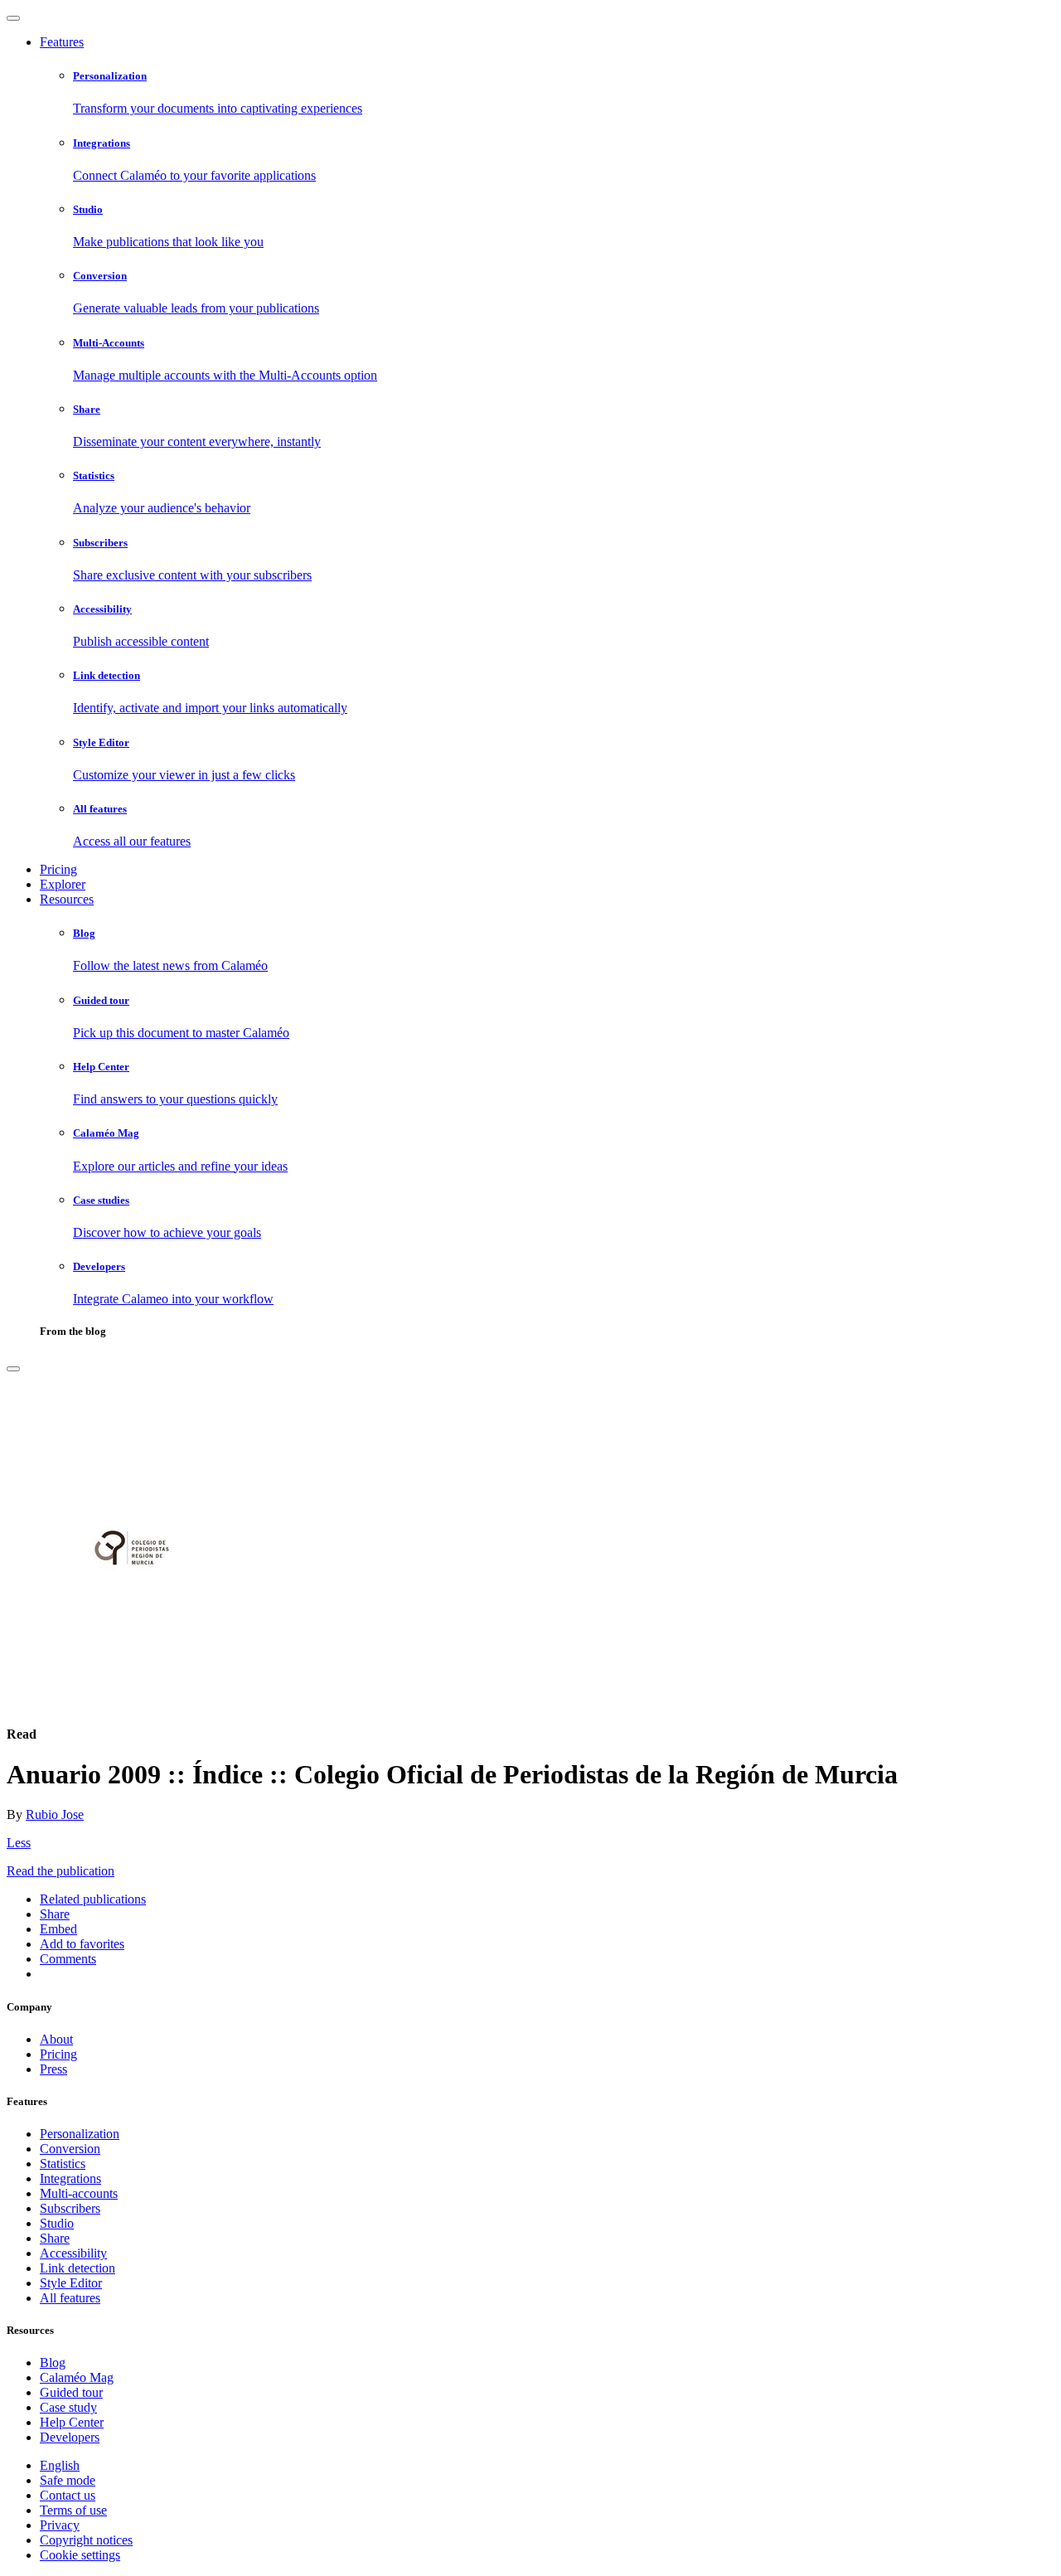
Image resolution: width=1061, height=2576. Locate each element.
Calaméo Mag (77, 2377)
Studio (57, 2223)
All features (70, 2298)
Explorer (63, 884)
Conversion (70, 2149)
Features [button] (62, 42)
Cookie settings (80, 2555)
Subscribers (70, 2208)
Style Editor (71, 2283)
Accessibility (73, 2253)
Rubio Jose (55, 1814)
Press (53, 2069)
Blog (53, 2363)
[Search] (13, 1369)
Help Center (72, 2422)
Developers (70, 2437)
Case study (68, 2407)
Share (55, 2238)
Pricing (58, 869)
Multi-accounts (79, 2193)
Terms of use (73, 2510)
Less (19, 1843)
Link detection (78, 2268)
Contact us (68, 2495)
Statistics (63, 2164)
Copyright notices (86, 2540)
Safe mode (68, 2480)
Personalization (80, 2134)
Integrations (70, 2178)
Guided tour (71, 2392)
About (56, 2039)
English (60, 2465)
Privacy (60, 2525)
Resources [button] (67, 899)
